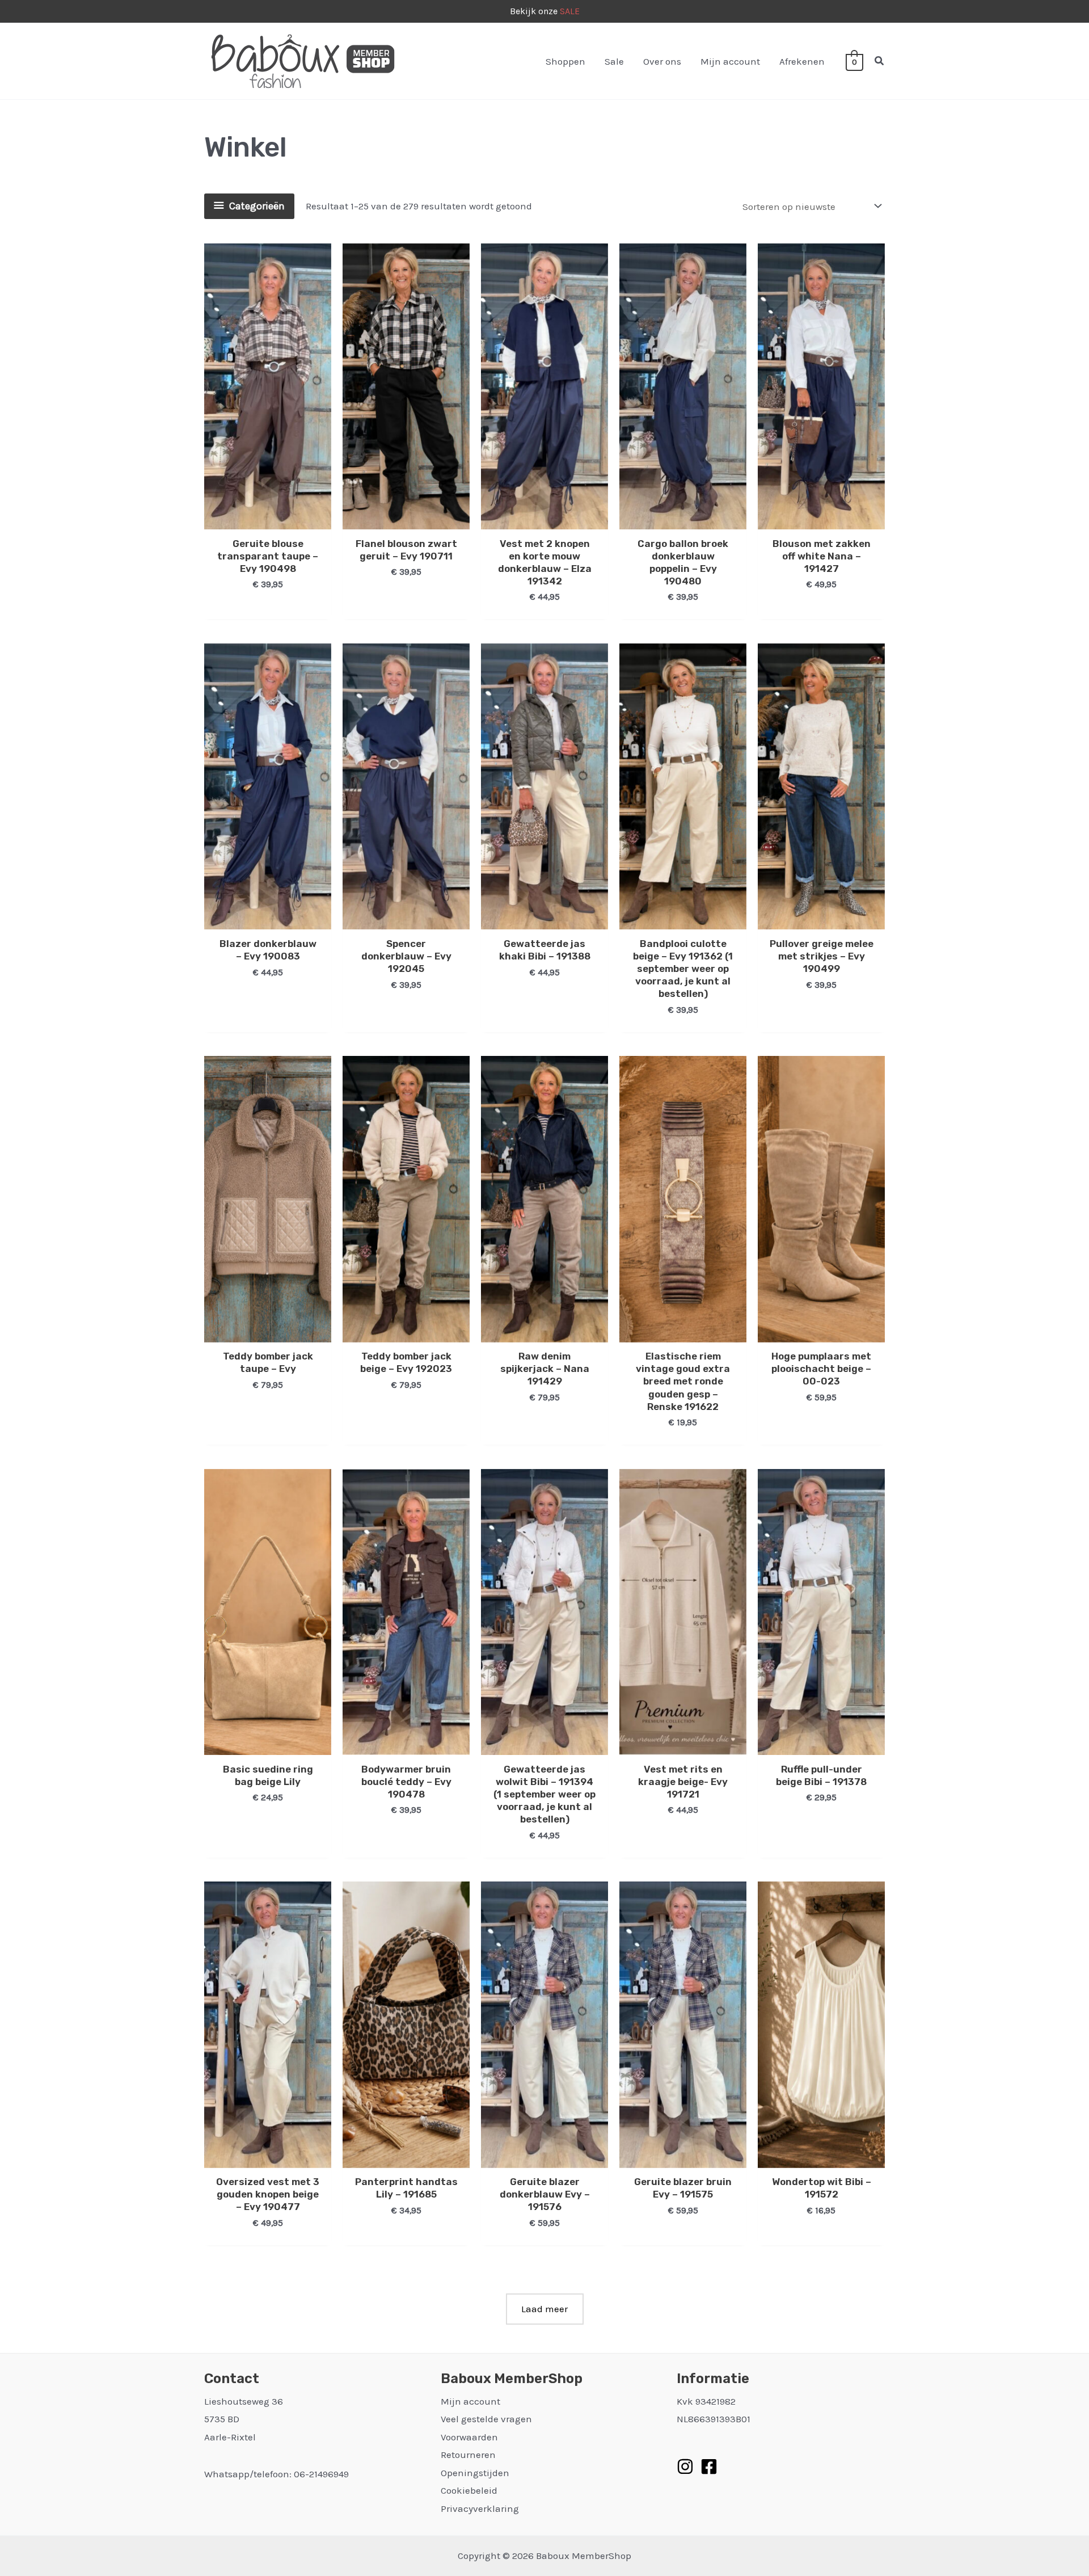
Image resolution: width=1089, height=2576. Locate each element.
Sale (614, 61)
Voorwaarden (469, 2437)
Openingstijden (475, 2473)
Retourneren (468, 2455)
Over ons (662, 61)
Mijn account (730, 61)
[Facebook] (709, 2466)
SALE (570, 11)
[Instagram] (685, 2466)
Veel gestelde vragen (486, 2419)
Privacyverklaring (480, 2508)
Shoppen (565, 61)
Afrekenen (802, 61)
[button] (880, 61)
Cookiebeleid (469, 2490)
